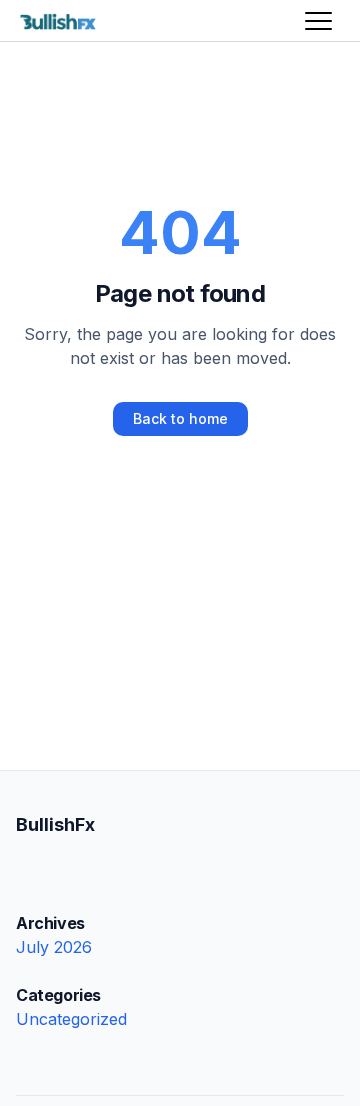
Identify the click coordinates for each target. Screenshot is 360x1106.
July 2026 (54, 947)
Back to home (180, 418)
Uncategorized (71, 1019)
